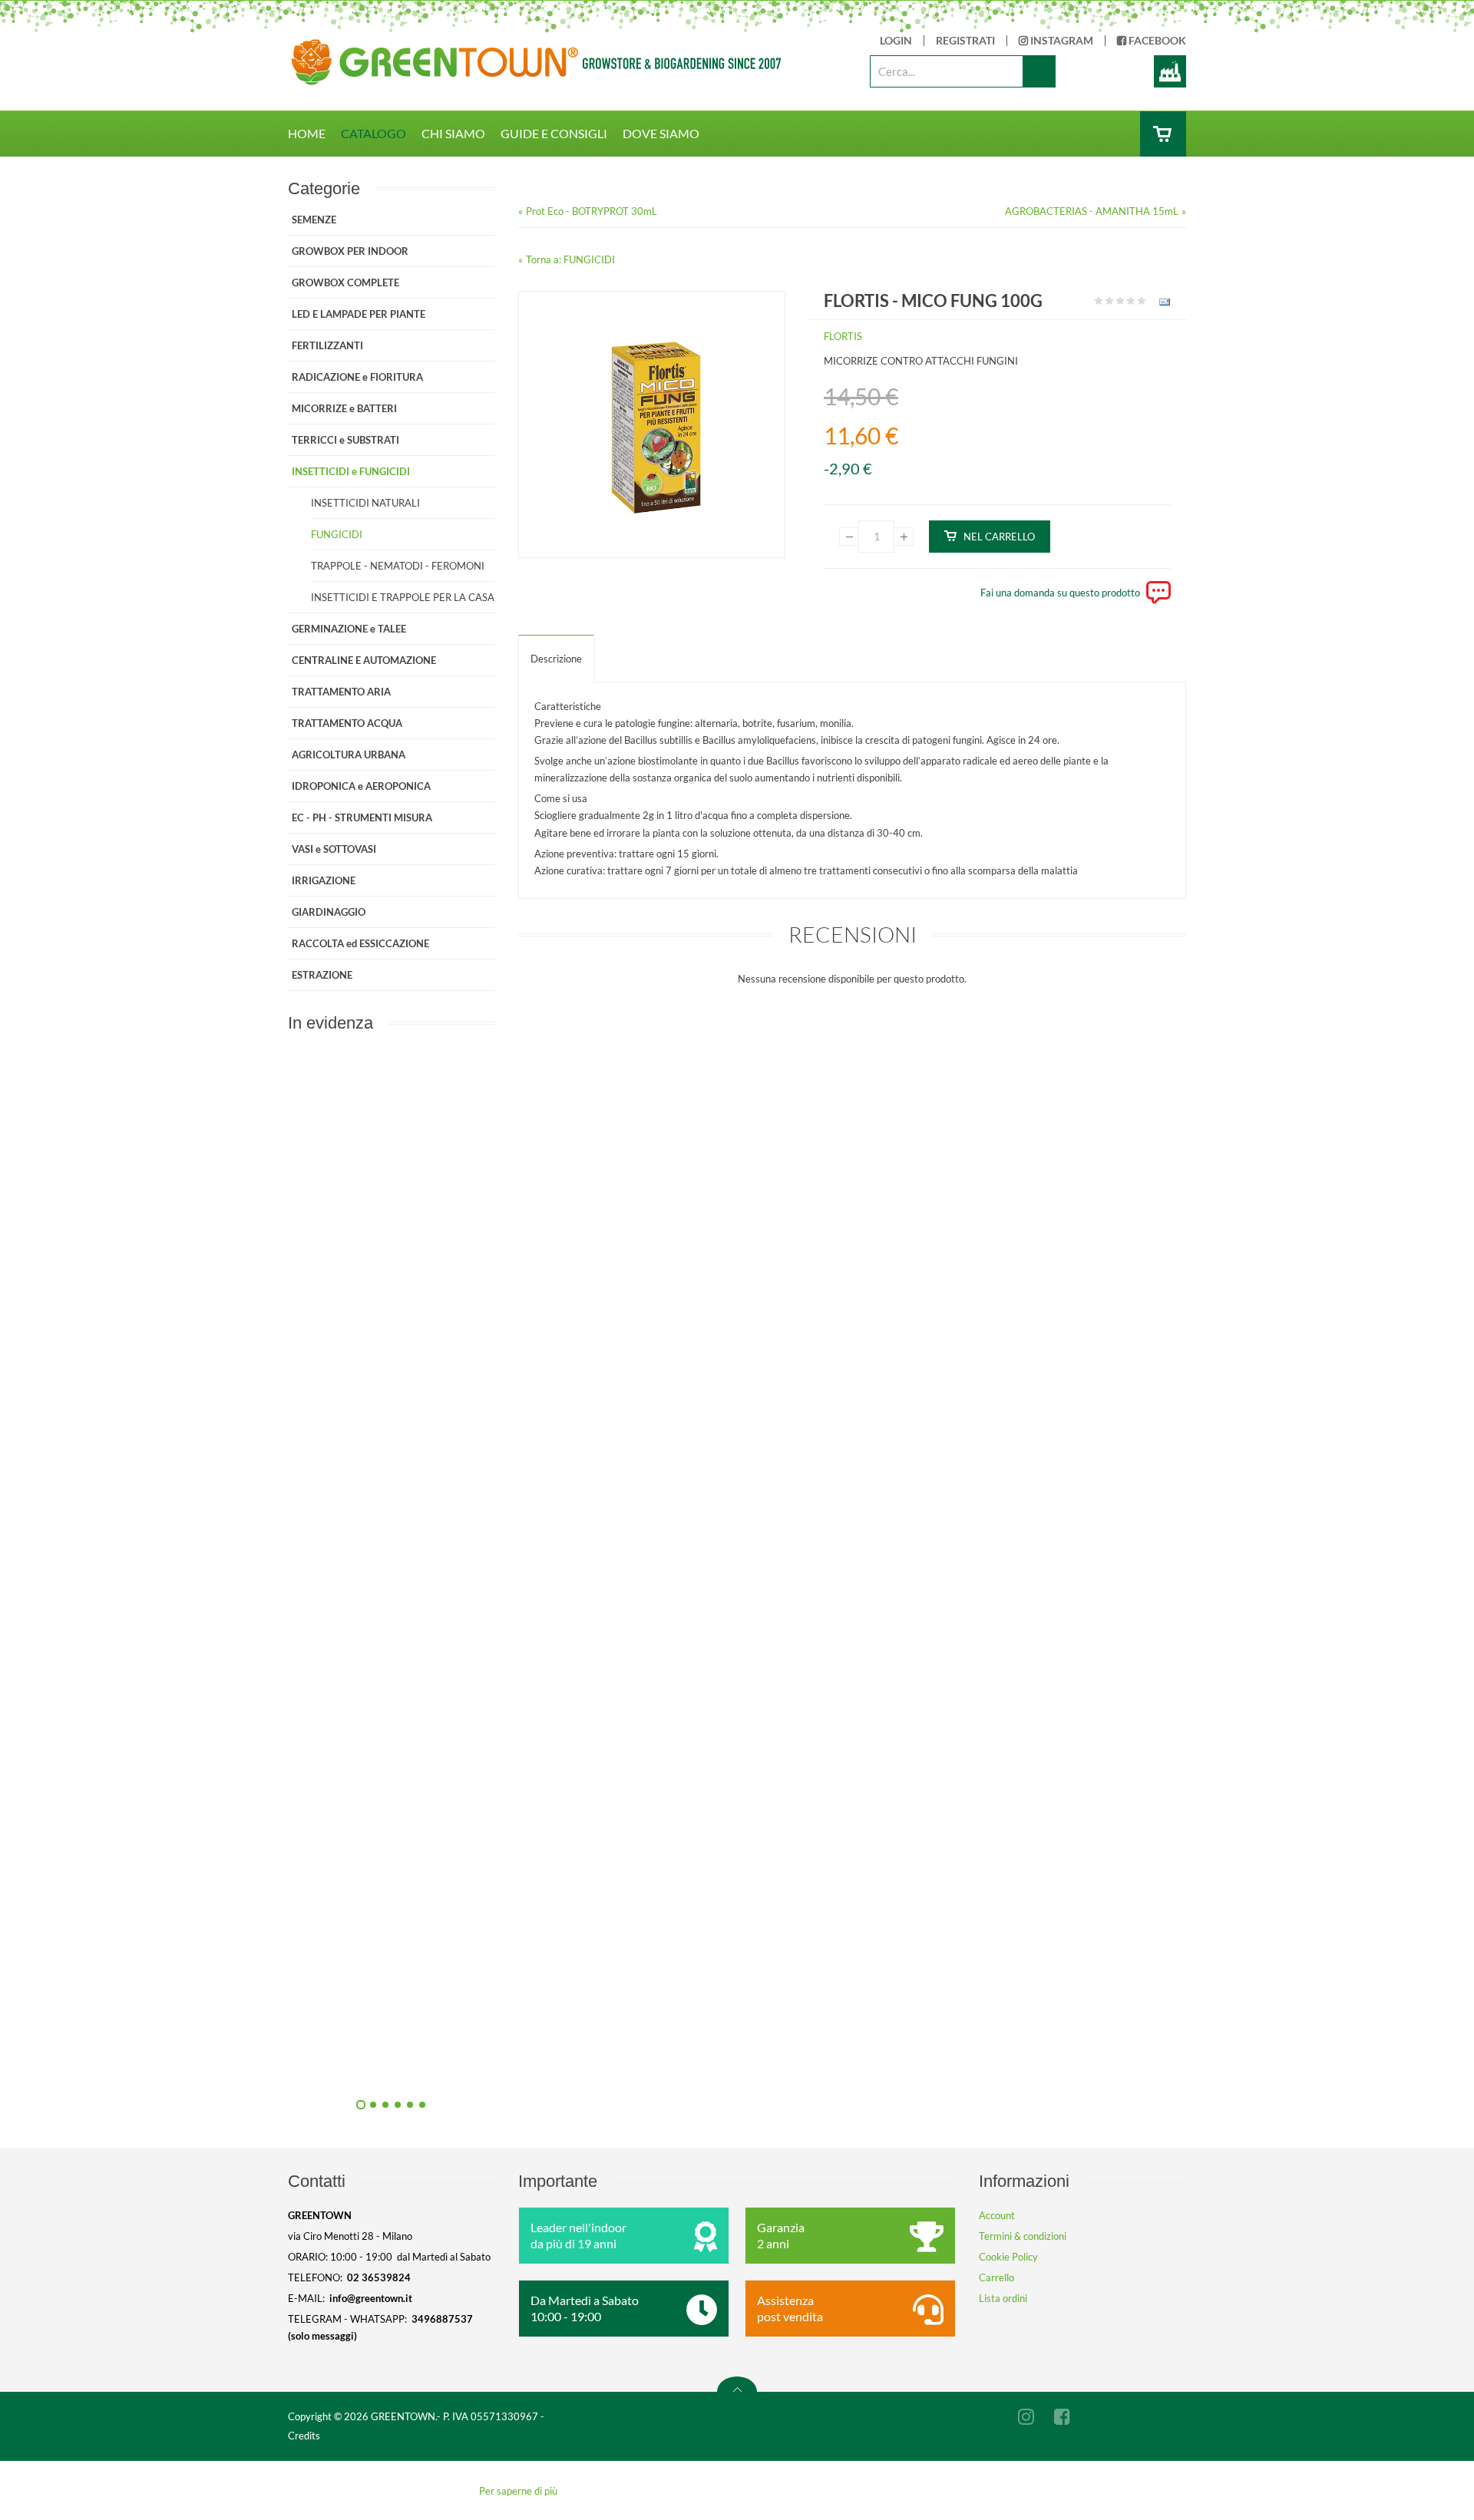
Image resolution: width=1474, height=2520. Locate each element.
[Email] (1163, 305)
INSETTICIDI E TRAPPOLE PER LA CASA (403, 597)
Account (997, 2215)
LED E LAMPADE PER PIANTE (359, 314)
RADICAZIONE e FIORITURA (357, 377)
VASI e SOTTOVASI (334, 849)
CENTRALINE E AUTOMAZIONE (364, 660)
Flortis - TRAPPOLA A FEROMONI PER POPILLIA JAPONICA (557, 1374)
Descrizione (556, 659)
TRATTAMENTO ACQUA (347, 723)
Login (896, 41)
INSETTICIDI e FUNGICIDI (351, 471)
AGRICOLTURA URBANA (349, 755)
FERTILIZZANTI (327, 345)
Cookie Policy (1008, 2257)
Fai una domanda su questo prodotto (1060, 593)
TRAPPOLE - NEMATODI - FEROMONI (398, 566)
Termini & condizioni (1023, 2236)
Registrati (965, 41)
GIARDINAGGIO (329, 912)
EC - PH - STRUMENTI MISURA (362, 817)
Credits (304, 2436)
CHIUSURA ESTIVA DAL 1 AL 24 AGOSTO (557, 1720)
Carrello (996, 2277)
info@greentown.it (371, 2298)
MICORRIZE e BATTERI (344, 408)
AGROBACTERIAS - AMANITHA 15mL (1092, 211)
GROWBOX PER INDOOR (350, 251)
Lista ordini (1003, 2298)
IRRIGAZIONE (324, 880)
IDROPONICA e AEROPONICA (361, 786)
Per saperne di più (518, 2491)
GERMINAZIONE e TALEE (349, 629)
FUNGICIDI (337, 534)
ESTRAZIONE (322, 975)
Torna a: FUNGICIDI (570, 259)
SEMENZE (314, 220)
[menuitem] (314, 134)
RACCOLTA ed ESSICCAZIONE (360, 943)
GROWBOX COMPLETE (345, 282)
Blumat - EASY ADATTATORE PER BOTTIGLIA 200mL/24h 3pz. (557, 2066)
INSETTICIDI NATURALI (365, 503)
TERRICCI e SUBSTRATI (345, 440)
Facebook (1156, 41)
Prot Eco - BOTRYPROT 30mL (592, 211)
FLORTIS (843, 336)
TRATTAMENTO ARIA (341, 692)
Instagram (1061, 41)
